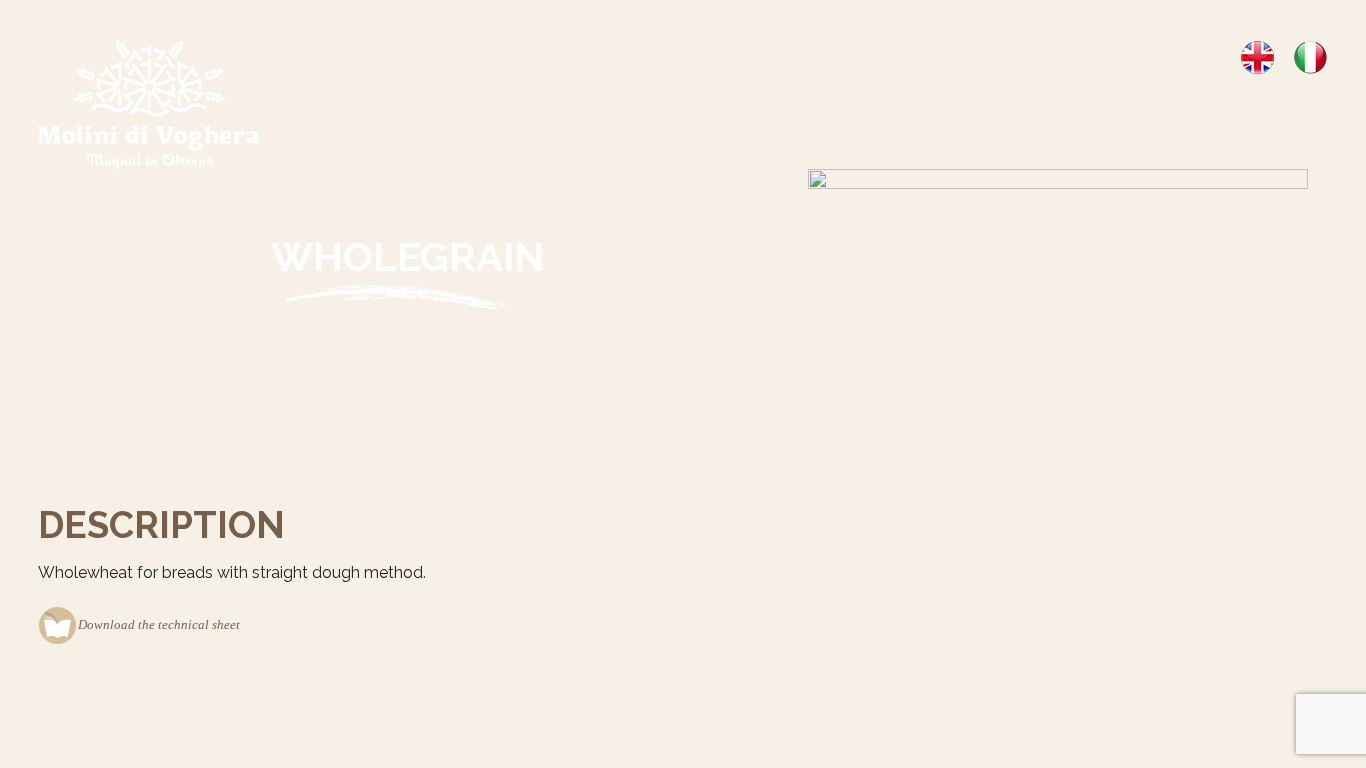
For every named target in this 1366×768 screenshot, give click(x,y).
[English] (1257, 56)
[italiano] (1310, 56)
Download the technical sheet (159, 624)
